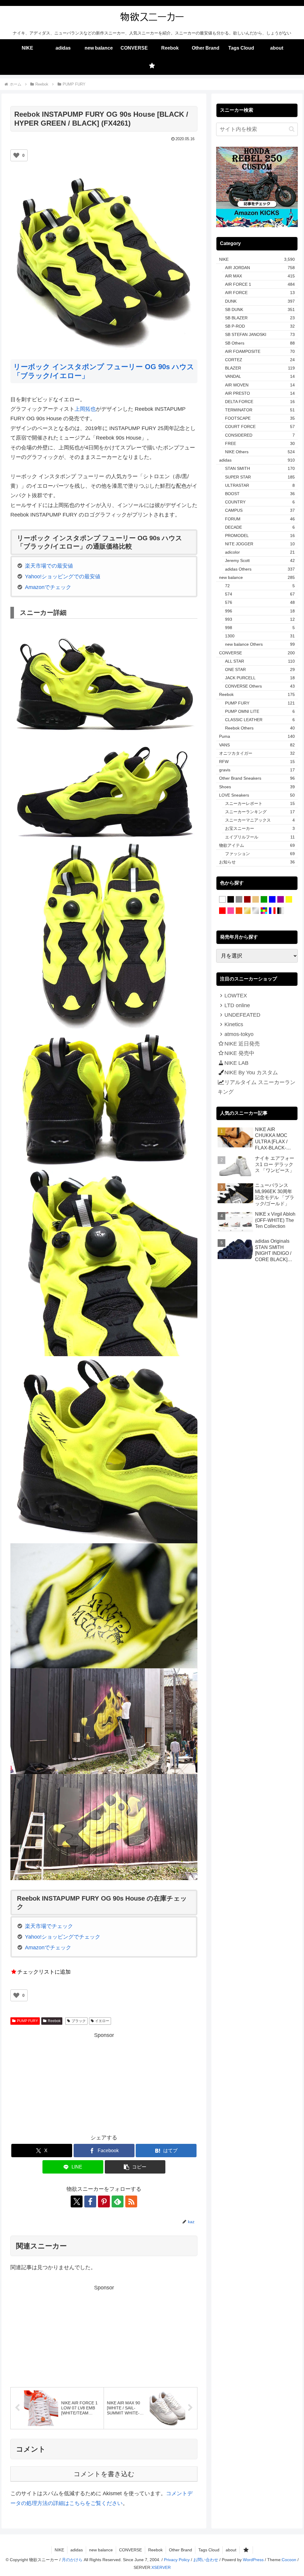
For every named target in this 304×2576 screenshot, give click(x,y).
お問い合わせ (206, 2560)
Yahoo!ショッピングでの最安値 (63, 577)
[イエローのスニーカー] (289, 900)
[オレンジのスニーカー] (239, 911)
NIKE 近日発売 (242, 1044)
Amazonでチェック (48, 587)
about (231, 2550)
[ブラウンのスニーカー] (247, 900)
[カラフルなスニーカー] (264, 911)
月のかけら (72, 2560)
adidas (77, 2550)
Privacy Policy (177, 2560)
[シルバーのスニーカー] (256, 911)
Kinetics (234, 1024)
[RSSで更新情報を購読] (131, 2201)
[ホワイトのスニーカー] (222, 900)
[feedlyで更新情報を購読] (118, 2201)
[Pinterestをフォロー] (104, 2201)
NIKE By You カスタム (251, 1073)
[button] (135, 2167)
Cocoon (289, 2560)
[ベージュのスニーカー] (256, 900)
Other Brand (180, 2550)
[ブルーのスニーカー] (272, 900)
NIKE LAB (236, 1063)
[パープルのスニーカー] (281, 900)
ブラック (79, 2021)
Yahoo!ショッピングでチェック (63, 1937)
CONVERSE (130, 2550)
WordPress (253, 2560)
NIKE (59, 2550)
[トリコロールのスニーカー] (272, 911)
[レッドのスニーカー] (222, 911)
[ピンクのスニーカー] (231, 911)
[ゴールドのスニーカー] (247, 911)
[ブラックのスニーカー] (231, 900)
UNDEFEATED (242, 1015)
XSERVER (161, 2567)
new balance (101, 2550)
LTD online (237, 1005)
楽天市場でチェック (49, 1926)
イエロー (102, 2021)
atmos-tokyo (239, 1034)
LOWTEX (236, 996)
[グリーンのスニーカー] (264, 900)
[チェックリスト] (152, 66)
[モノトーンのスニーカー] (281, 911)
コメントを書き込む (104, 2474)
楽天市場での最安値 (49, 566)
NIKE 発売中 (239, 1053)
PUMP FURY (27, 2021)
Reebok (54, 2021)
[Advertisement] (104, 2081)
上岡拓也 (85, 409)
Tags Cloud (209, 2550)
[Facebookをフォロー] (90, 2201)
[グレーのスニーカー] (239, 900)
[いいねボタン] (16, 155)
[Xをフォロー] (77, 2201)
